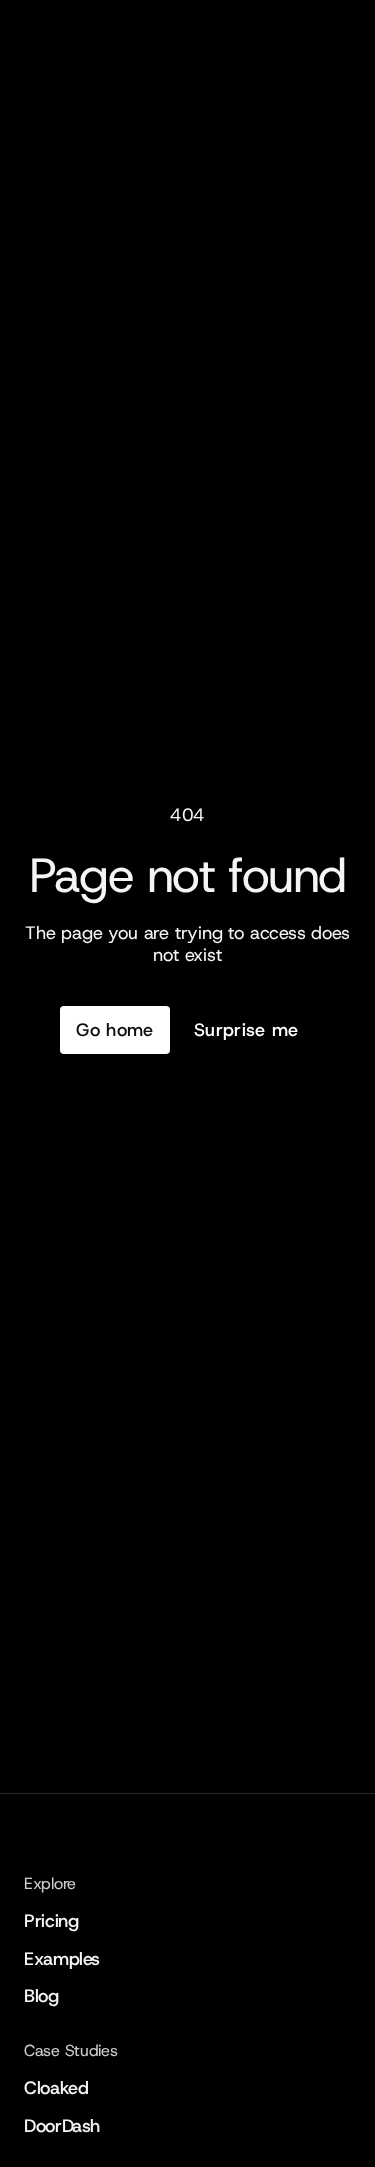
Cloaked (56, 2088)
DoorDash (62, 2126)
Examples (62, 1959)
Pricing (51, 1921)
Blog (41, 1996)
